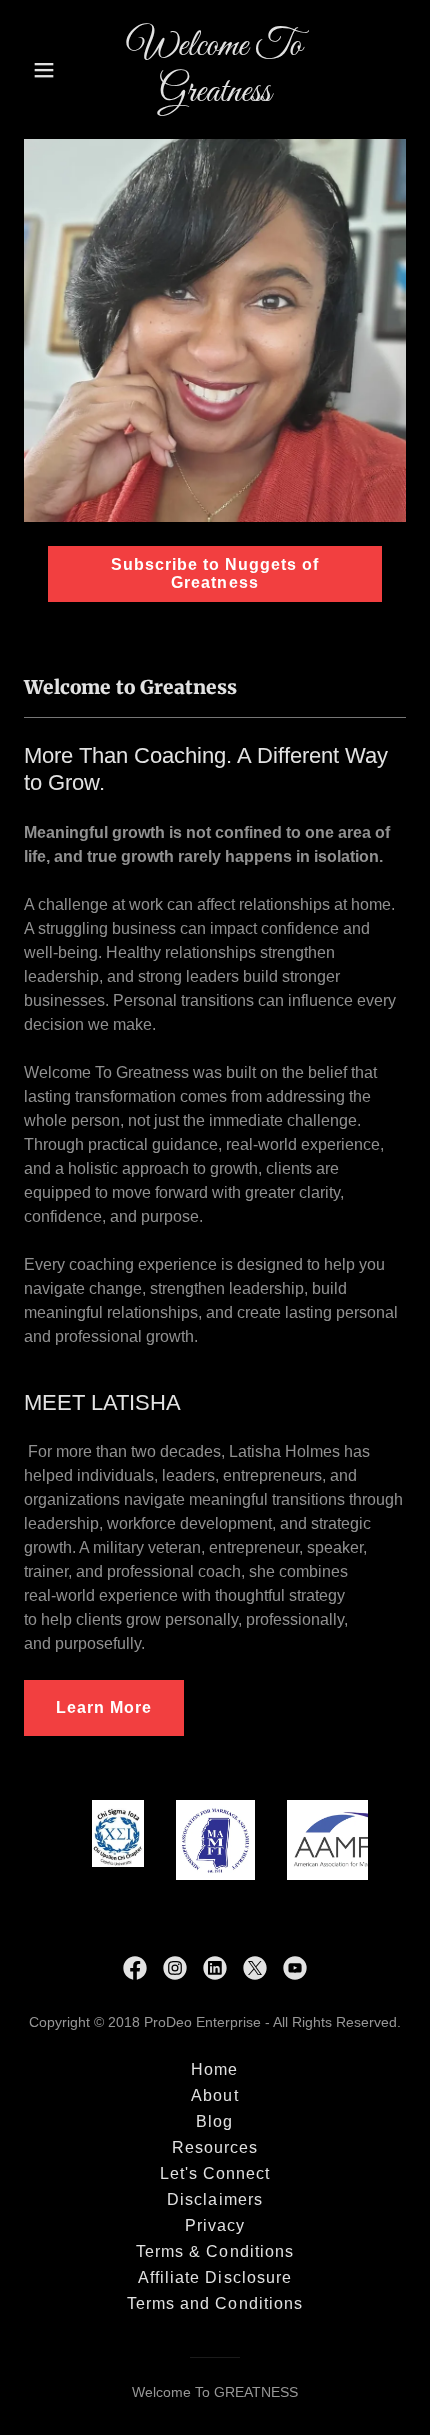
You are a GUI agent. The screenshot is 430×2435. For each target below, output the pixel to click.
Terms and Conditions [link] (214, 2303)
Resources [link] (215, 2147)
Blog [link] (214, 2121)
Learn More (104, 1707)
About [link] (214, 2095)
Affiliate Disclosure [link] (214, 2277)
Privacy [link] (215, 2225)
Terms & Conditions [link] (214, 2251)
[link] (214, 95)
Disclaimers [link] (214, 2199)
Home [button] (214, 2069)
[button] (52, 70)
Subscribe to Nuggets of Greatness (215, 573)
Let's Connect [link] (215, 2173)
